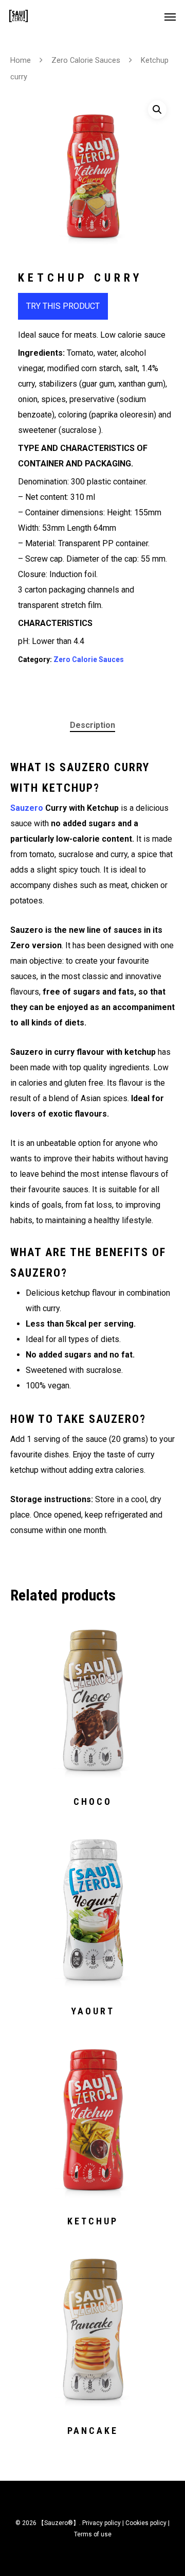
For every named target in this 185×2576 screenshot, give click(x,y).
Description (92, 725)
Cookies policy (146, 2523)
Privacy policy (101, 2523)
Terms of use (93, 2534)
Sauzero (27, 808)
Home (21, 60)
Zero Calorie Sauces (86, 60)
